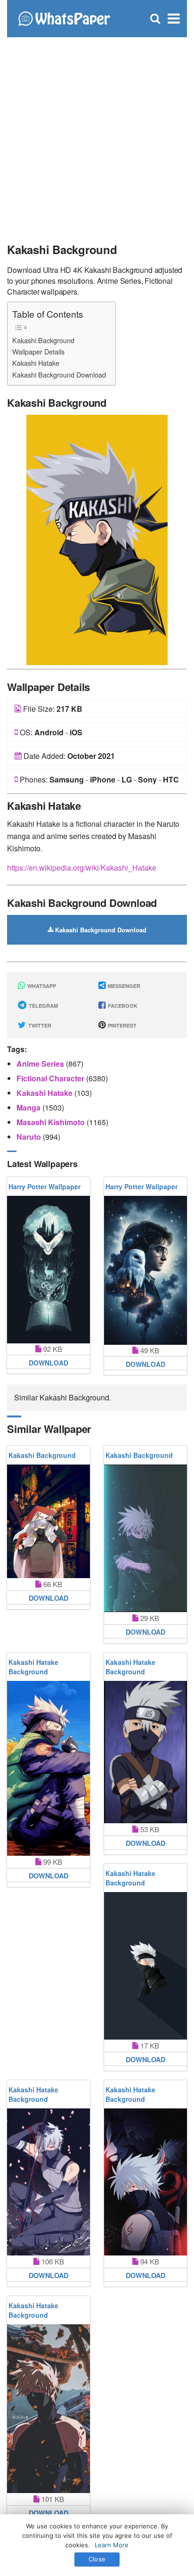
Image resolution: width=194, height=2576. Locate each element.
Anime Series (41, 1064)
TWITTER (39, 1025)
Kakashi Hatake (36, 363)
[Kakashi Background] (97, 539)
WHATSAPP (41, 986)
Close (97, 2559)
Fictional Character (51, 1078)
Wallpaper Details (38, 351)
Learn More (112, 2545)
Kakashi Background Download (59, 374)
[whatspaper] (64, 18)
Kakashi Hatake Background (33, 1667)
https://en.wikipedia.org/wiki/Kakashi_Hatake (82, 868)
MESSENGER (123, 986)
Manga (29, 1107)
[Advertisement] (97, 135)
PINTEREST (121, 1025)
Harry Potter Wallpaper (44, 1186)
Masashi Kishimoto (52, 1122)
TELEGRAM (43, 1006)
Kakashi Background (43, 340)
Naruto (30, 1137)
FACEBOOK (122, 1006)
